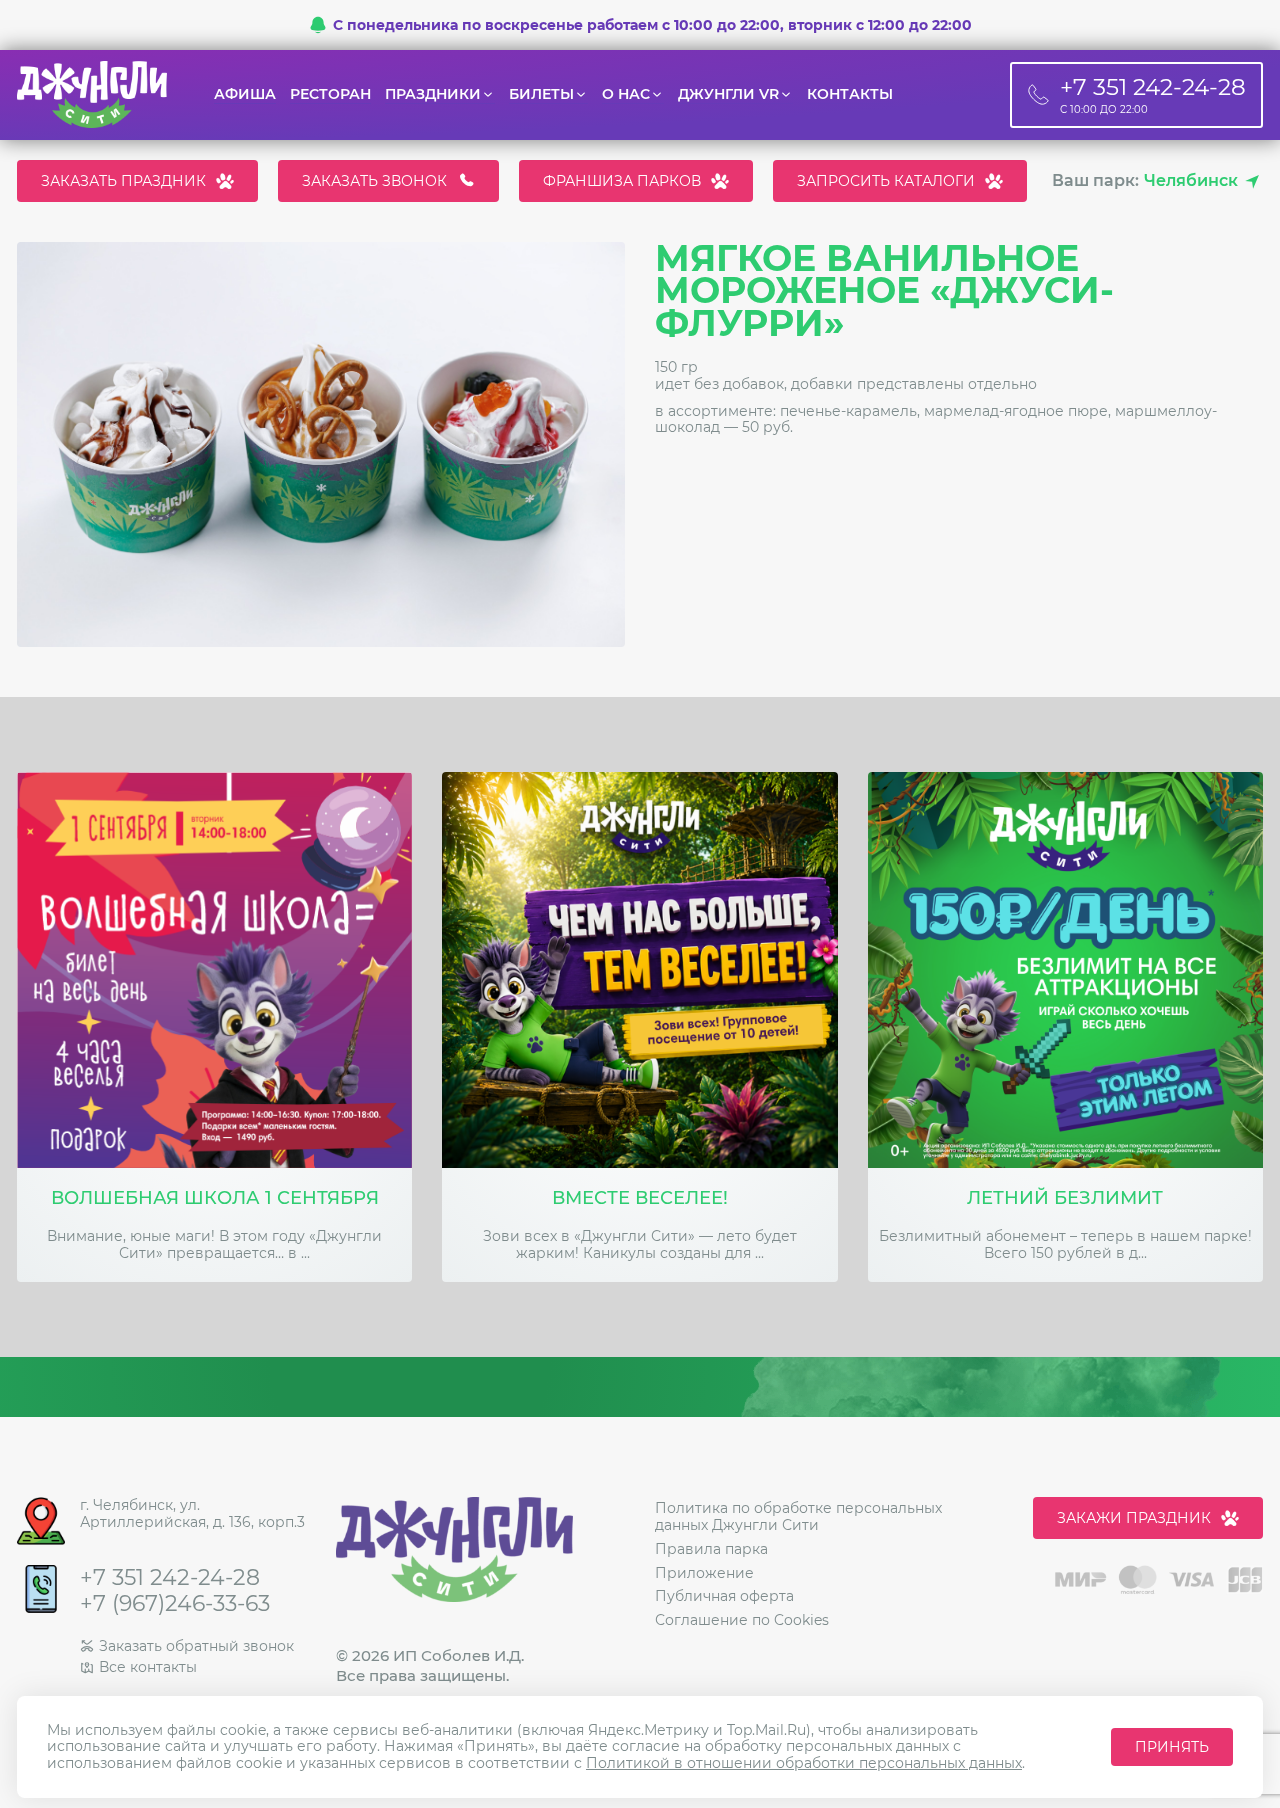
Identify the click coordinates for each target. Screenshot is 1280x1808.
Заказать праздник (123, 181)
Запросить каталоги (886, 181)
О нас (626, 94)
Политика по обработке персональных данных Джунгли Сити (798, 1516)
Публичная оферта (724, 1596)
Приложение (704, 1573)
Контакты (850, 94)
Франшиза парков (622, 181)
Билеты (541, 94)
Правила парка (711, 1549)
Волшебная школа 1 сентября (215, 1198)
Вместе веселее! (640, 1198)
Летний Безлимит (1065, 1198)
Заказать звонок (374, 181)
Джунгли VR (728, 94)
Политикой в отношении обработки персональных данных (804, 1763)
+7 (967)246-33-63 (175, 1604)
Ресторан (330, 94)
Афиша (245, 94)
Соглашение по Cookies (742, 1620)
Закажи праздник (1134, 1518)
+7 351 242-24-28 (170, 1578)
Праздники (433, 94)
